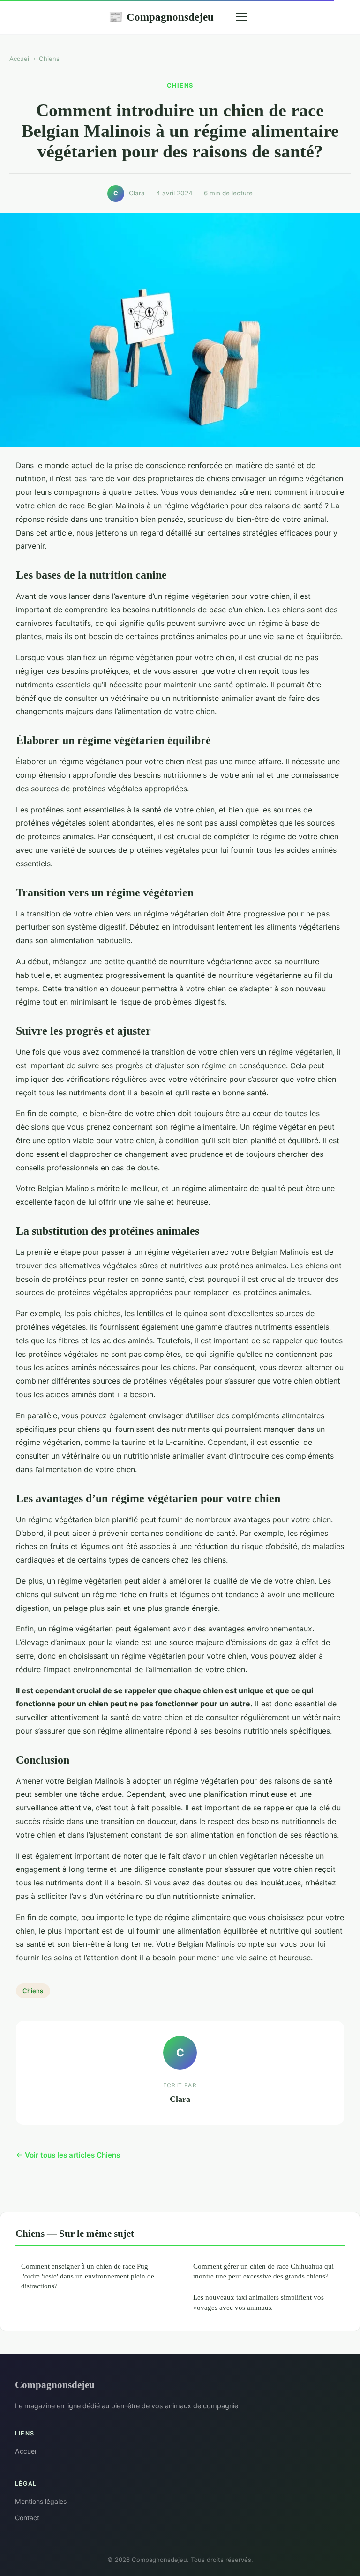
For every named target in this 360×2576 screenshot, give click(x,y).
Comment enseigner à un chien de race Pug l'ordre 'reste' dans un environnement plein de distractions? (88, 2276)
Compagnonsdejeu (161, 17)
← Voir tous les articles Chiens (68, 2155)
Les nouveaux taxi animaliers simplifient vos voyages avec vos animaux (259, 2302)
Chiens (49, 59)
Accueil (20, 59)
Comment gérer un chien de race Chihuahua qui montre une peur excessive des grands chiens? (263, 2271)
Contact (27, 2518)
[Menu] (242, 17)
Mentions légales (41, 2501)
